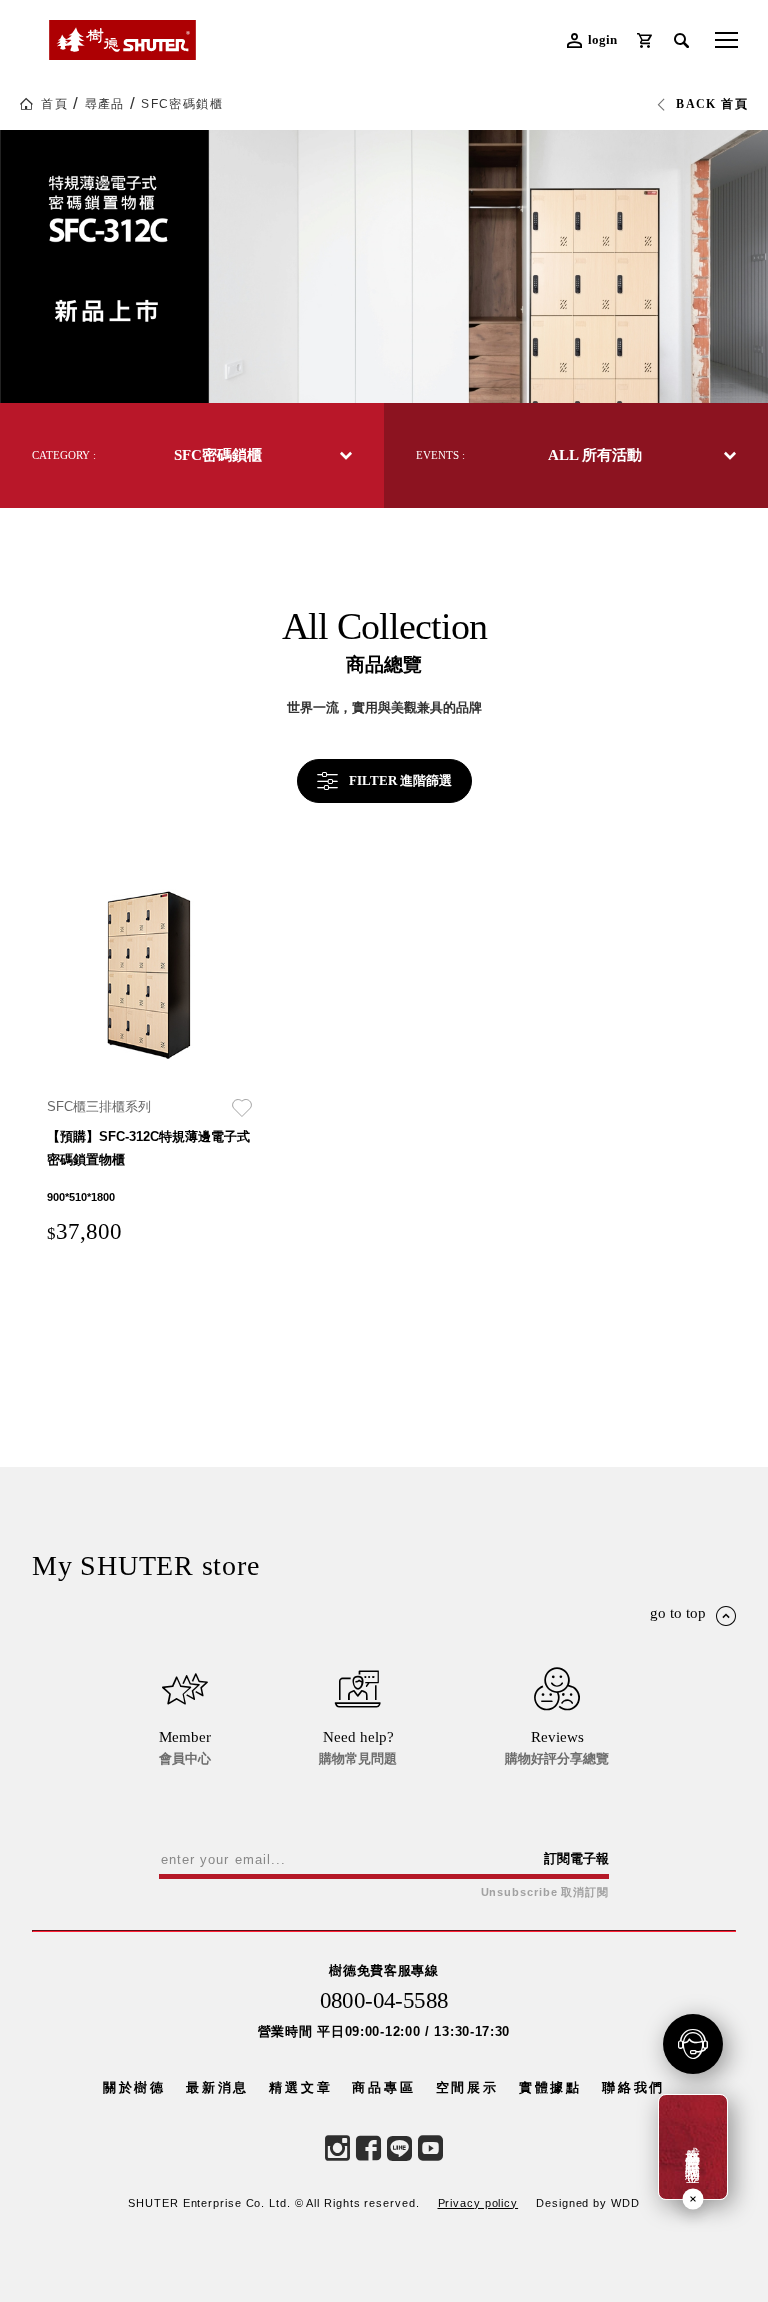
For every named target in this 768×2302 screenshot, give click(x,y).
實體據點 (550, 2087)
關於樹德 (134, 2087)
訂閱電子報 (576, 1858)
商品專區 (383, 2087)
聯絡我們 (633, 2087)
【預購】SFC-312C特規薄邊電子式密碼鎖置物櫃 (148, 1148)
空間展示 (467, 2087)
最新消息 (217, 2087)
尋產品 (105, 104)
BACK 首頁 (712, 104)
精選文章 (300, 2087)
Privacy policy (478, 2203)
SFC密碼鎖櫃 (182, 104)
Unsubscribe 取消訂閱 (545, 1892)
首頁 (54, 104)
